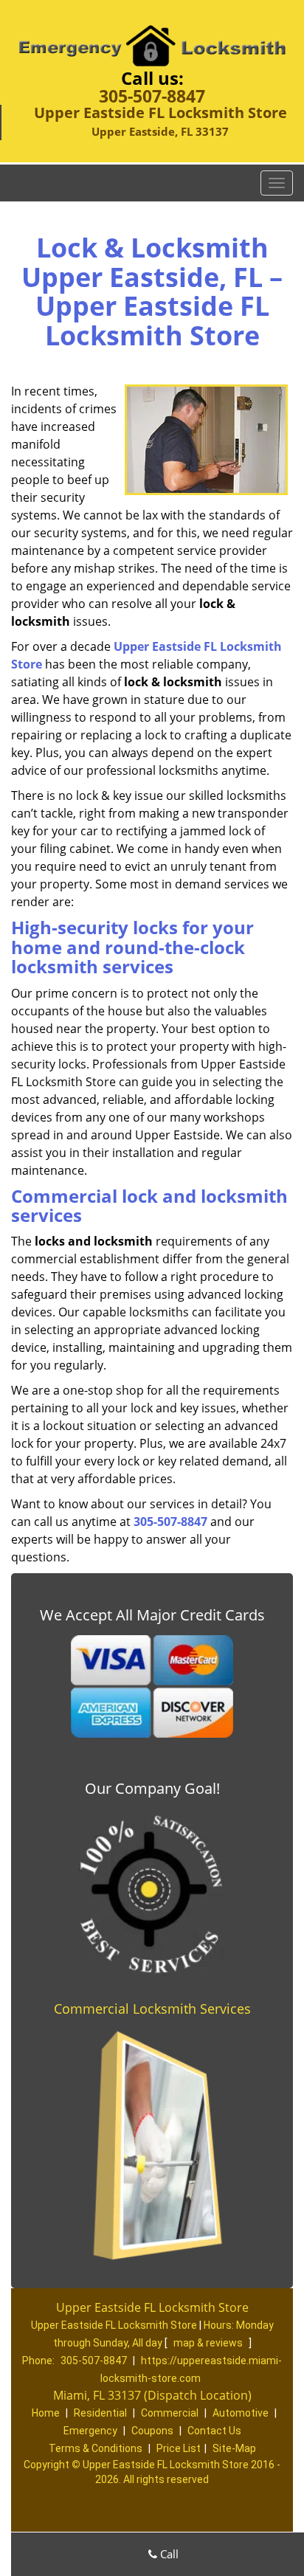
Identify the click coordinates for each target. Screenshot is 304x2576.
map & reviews (209, 2343)
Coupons (152, 2431)
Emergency (90, 2431)
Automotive (241, 2413)
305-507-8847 (152, 96)
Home (46, 2413)
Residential (100, 2413)
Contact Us (214, 2431)
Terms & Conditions (96, 2448)
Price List (179, 2448)
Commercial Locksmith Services (152, 2009)
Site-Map (234, 2448)
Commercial (170, 2413)
